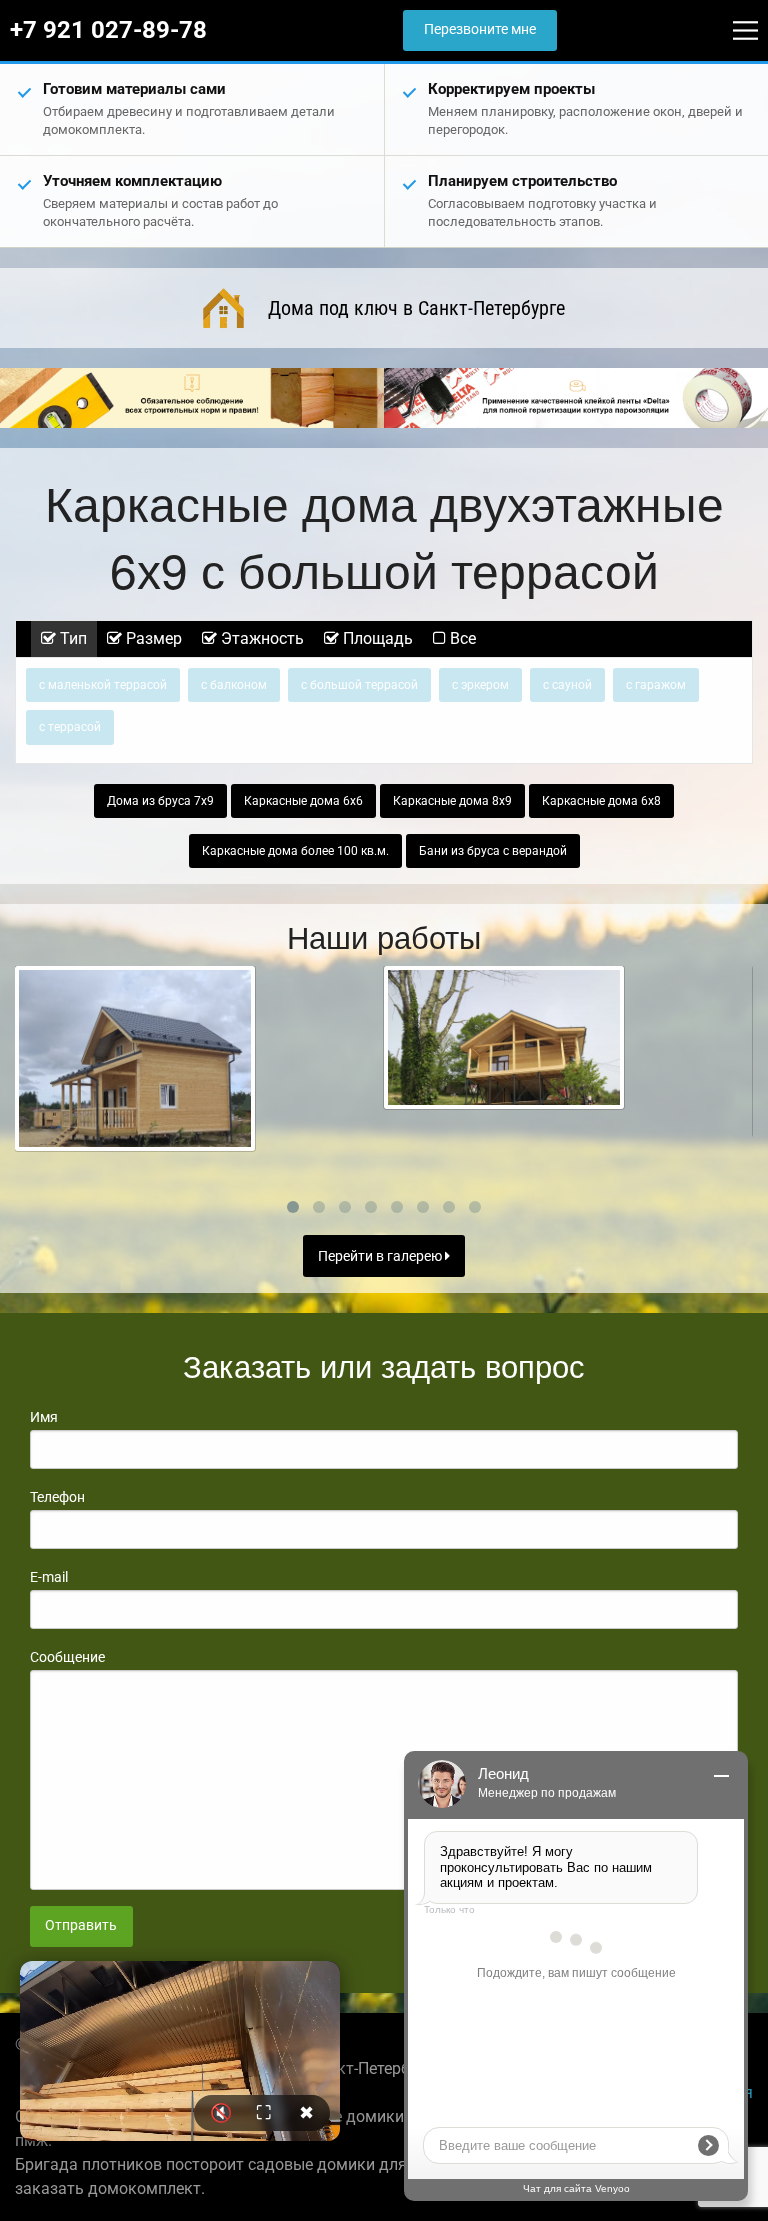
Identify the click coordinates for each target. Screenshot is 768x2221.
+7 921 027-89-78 (108, 30)
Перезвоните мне (480, 29)
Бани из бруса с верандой (493, 851)
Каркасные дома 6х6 (303, 801)
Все (461, 638)
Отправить (81, 1925)
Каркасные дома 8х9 (452, 801)
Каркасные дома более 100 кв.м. (295, 851)
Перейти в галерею (381, 1256)
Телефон (57, 1497)
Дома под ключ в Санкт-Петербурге (416, 308)
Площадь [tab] (376, 638)
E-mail (49, 1577)
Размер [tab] (152, 638)
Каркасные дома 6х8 (601, 801)
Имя (44, 1417)
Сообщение (67, 1657)
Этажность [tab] (260, 638)
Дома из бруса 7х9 (160, 801)
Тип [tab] (71, 638)
